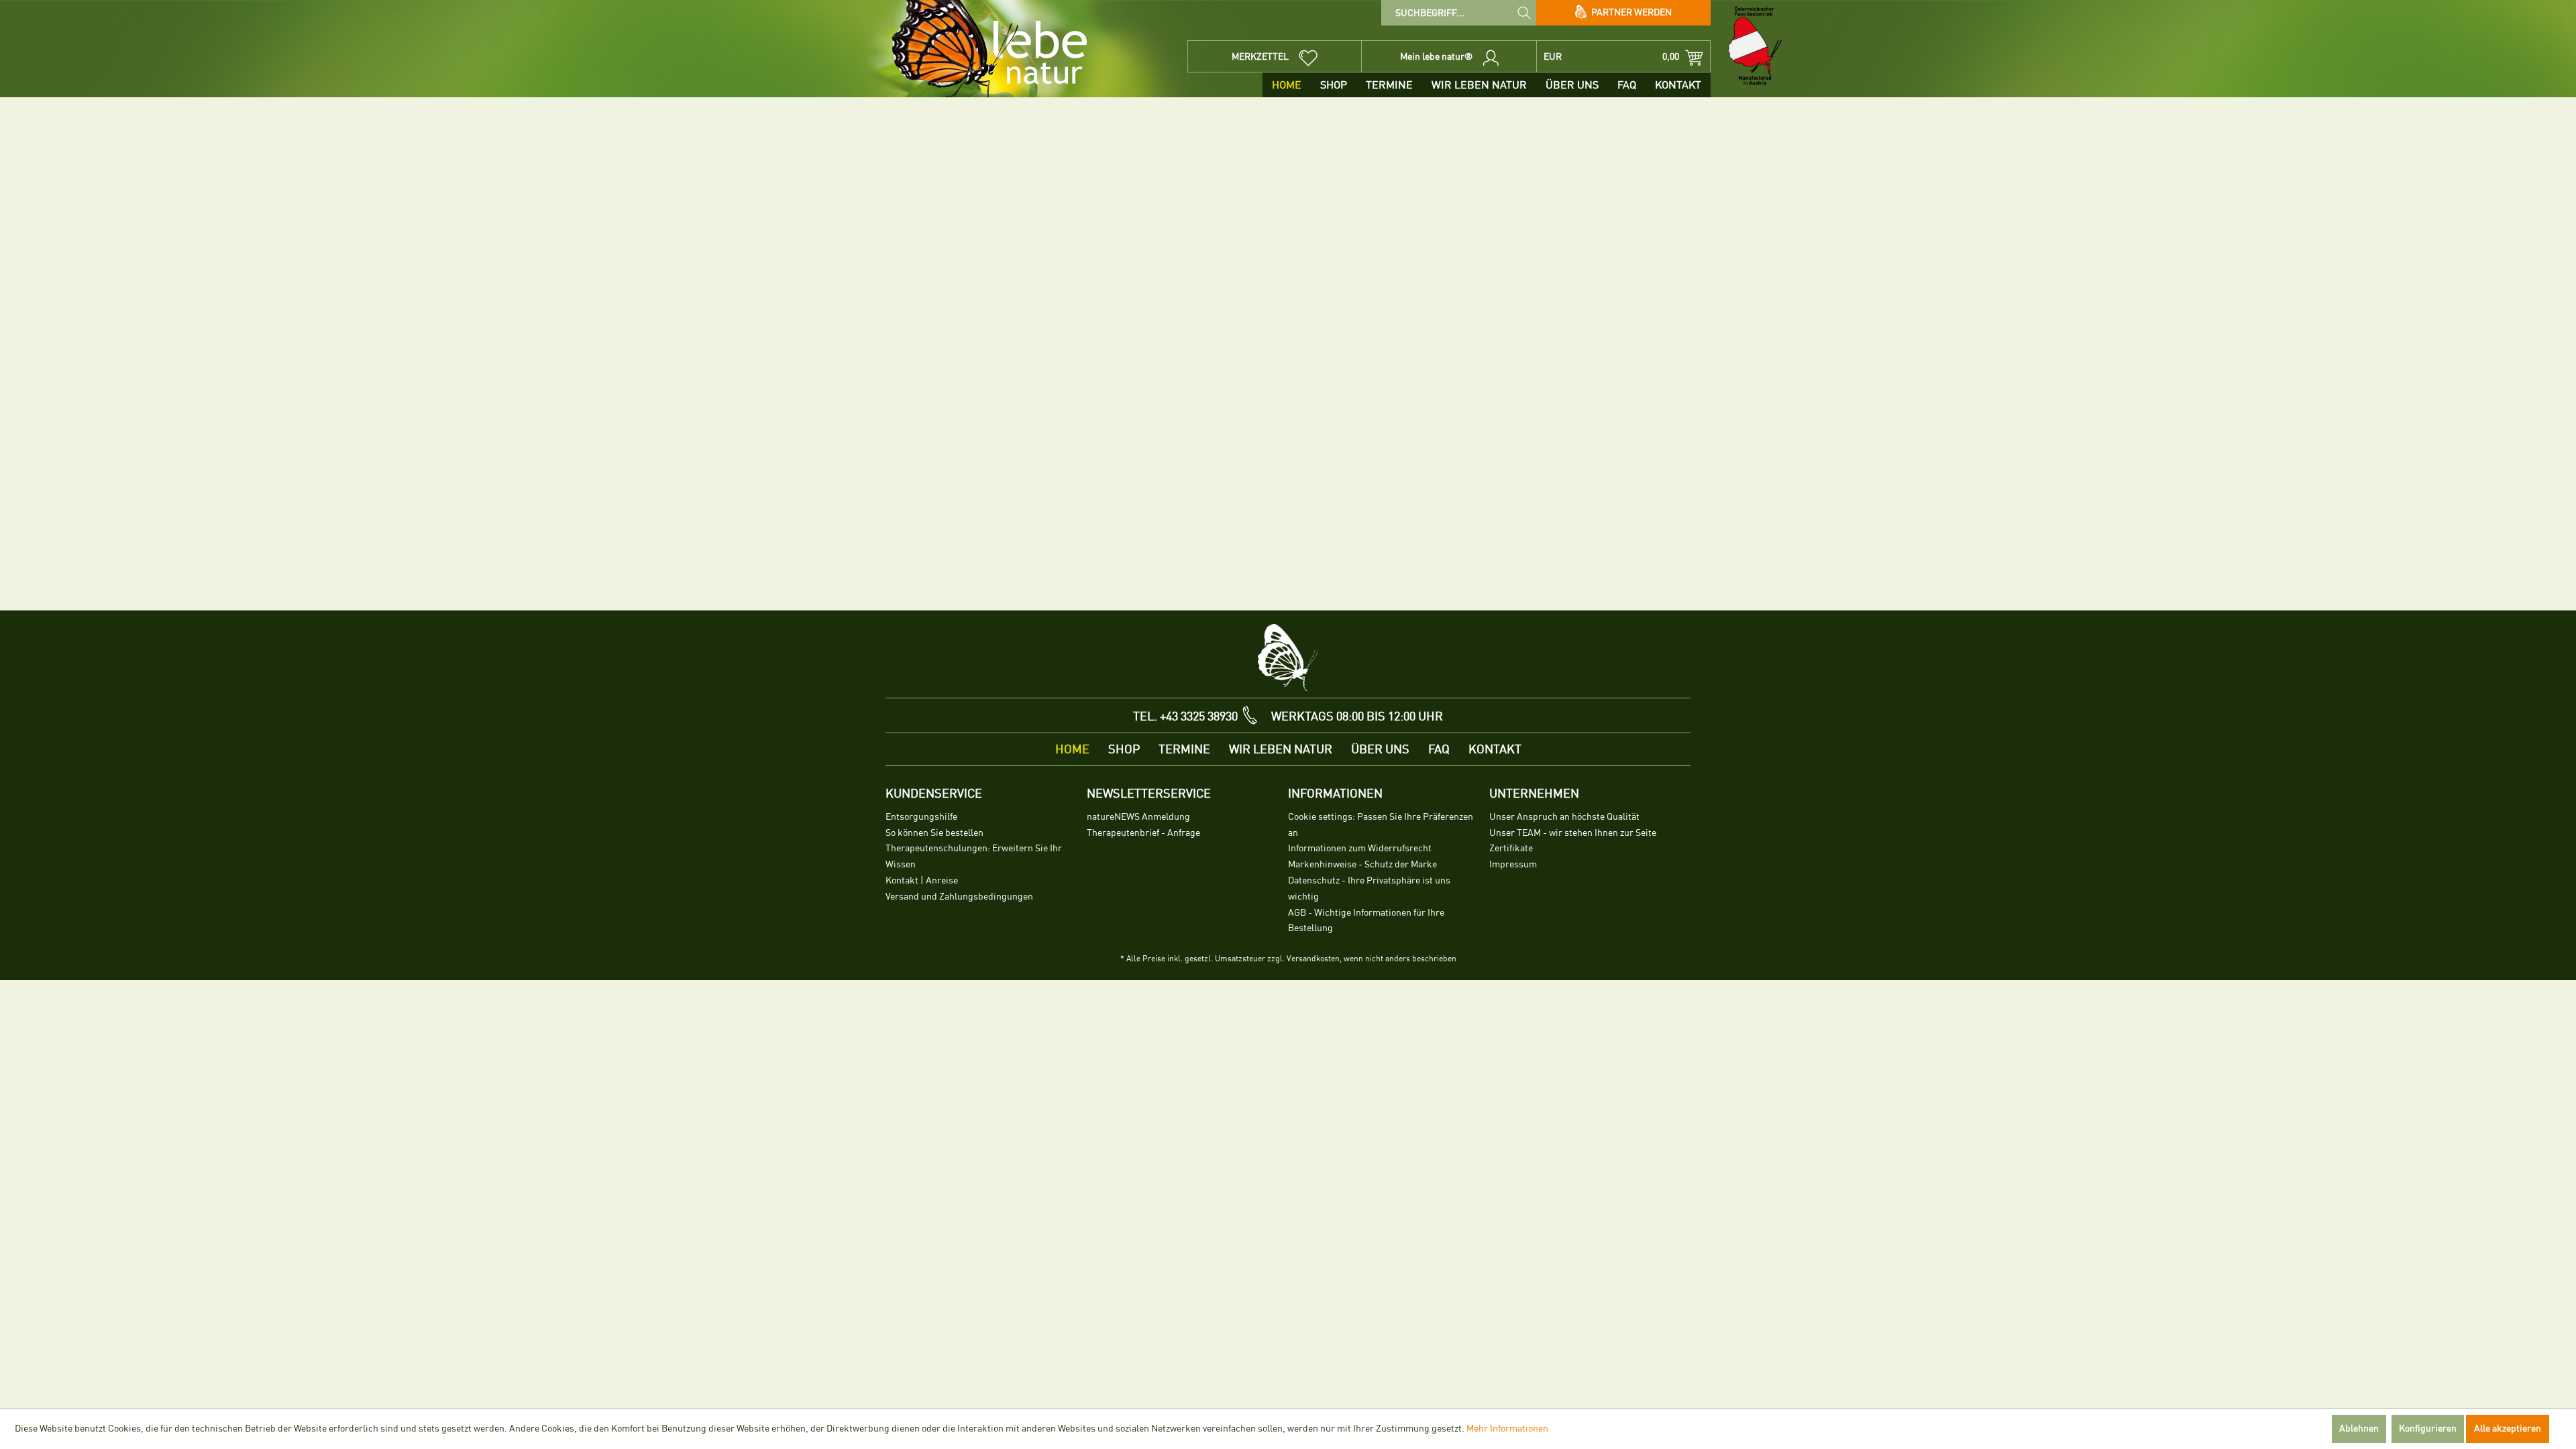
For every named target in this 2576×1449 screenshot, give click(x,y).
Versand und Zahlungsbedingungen (959, 897)
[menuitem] (1459, 13)
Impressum (1513, 864)
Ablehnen (2359, 1429)
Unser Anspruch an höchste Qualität (1564, 817)
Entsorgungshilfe (921, 817)
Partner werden (1630, 12)
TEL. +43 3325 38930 (1185, 716)
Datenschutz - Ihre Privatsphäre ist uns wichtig (1369, 889)
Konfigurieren (2428, 1429)
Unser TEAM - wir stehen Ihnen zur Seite (1573, 833)
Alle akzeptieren (2508, 1429)
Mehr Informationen (1507, 1429)
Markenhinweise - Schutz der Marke (1362, 864)
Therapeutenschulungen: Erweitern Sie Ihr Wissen (974, 856)
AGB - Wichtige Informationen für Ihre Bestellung (1366, 921)
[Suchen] (1524, 12)
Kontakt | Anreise (922, 880)
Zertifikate (1511, 848)
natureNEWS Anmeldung (1138, 817)
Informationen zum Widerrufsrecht (1360, 848)
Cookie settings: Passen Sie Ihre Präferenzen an (1381, 825)
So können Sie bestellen (934, 833)
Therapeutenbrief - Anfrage (1143, 833)
